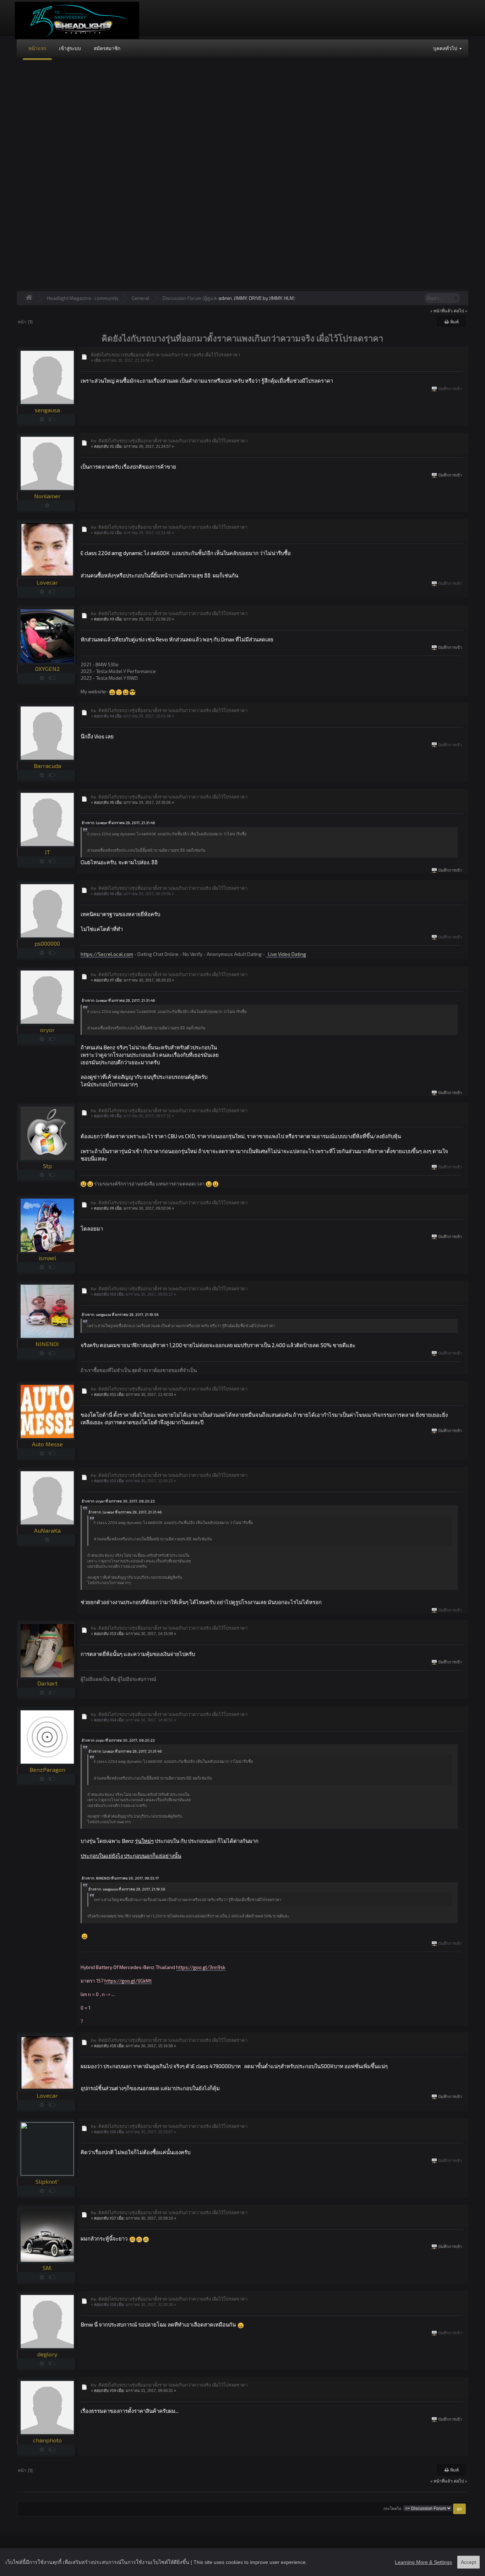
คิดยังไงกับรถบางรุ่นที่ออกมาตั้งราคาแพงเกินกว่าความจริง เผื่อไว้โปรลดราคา (165, 355)
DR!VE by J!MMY (265, 298)
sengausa (47, 410)
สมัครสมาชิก (107, 48)
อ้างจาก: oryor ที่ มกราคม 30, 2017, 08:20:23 (118, 1501)
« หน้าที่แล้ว (442, 311)
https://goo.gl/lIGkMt (128, 1981)
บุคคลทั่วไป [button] (446, 48)
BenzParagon (47, 1770)
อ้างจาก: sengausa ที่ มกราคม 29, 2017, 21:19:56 (120, 1314)
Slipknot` (47, 2181)
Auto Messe (47, 1444)
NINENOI (47, 1344)
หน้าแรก (37, 48)
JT (47, 852)
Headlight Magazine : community (83, 298)
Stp (47, 1166)
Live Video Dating (286, 954)
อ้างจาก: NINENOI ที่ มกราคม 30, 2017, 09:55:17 (120, 1878)
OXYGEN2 (47, 669)
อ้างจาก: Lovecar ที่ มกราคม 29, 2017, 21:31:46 (118, 823)
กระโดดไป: (393, 2509)
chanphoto (47, 2440)
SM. (47, 2268)
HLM (289, 298)
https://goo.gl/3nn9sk (201, 1967)
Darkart (47, 1683)
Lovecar (47, 582)
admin (225, 298)
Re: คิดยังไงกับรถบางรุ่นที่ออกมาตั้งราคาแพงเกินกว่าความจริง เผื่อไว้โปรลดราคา (169, 441)
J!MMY (240, 298)
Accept (468, 2562)
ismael (47, 1258)
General (141, 298)
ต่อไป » (461, 311)
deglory (47, 2354)
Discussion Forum (182, 298)
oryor (47, 1030)
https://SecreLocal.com (107, 954)
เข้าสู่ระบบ (70, 48)
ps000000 (47, 943)
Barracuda (47, 766)
